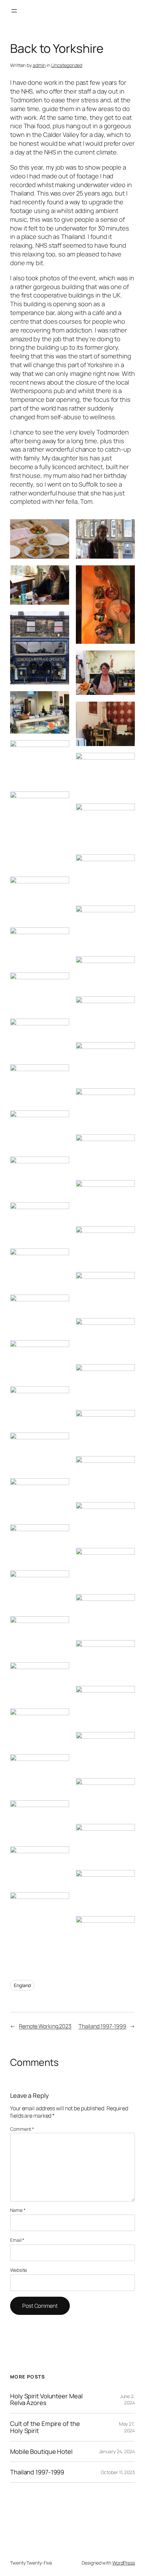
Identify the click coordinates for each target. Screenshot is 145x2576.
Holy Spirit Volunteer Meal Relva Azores (46, 2399)
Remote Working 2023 (45, 2026)
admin (39, 65)
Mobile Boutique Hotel (41, 2452)
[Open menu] (14, 11)
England (22, 1985)
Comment (22, 2129)
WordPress (124, 2563)
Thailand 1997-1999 (102, 2026)
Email (17, 2240)
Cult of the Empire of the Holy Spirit (45, 2427)
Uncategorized (67, 65)
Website (19, 2270)
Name (18, 2210)
